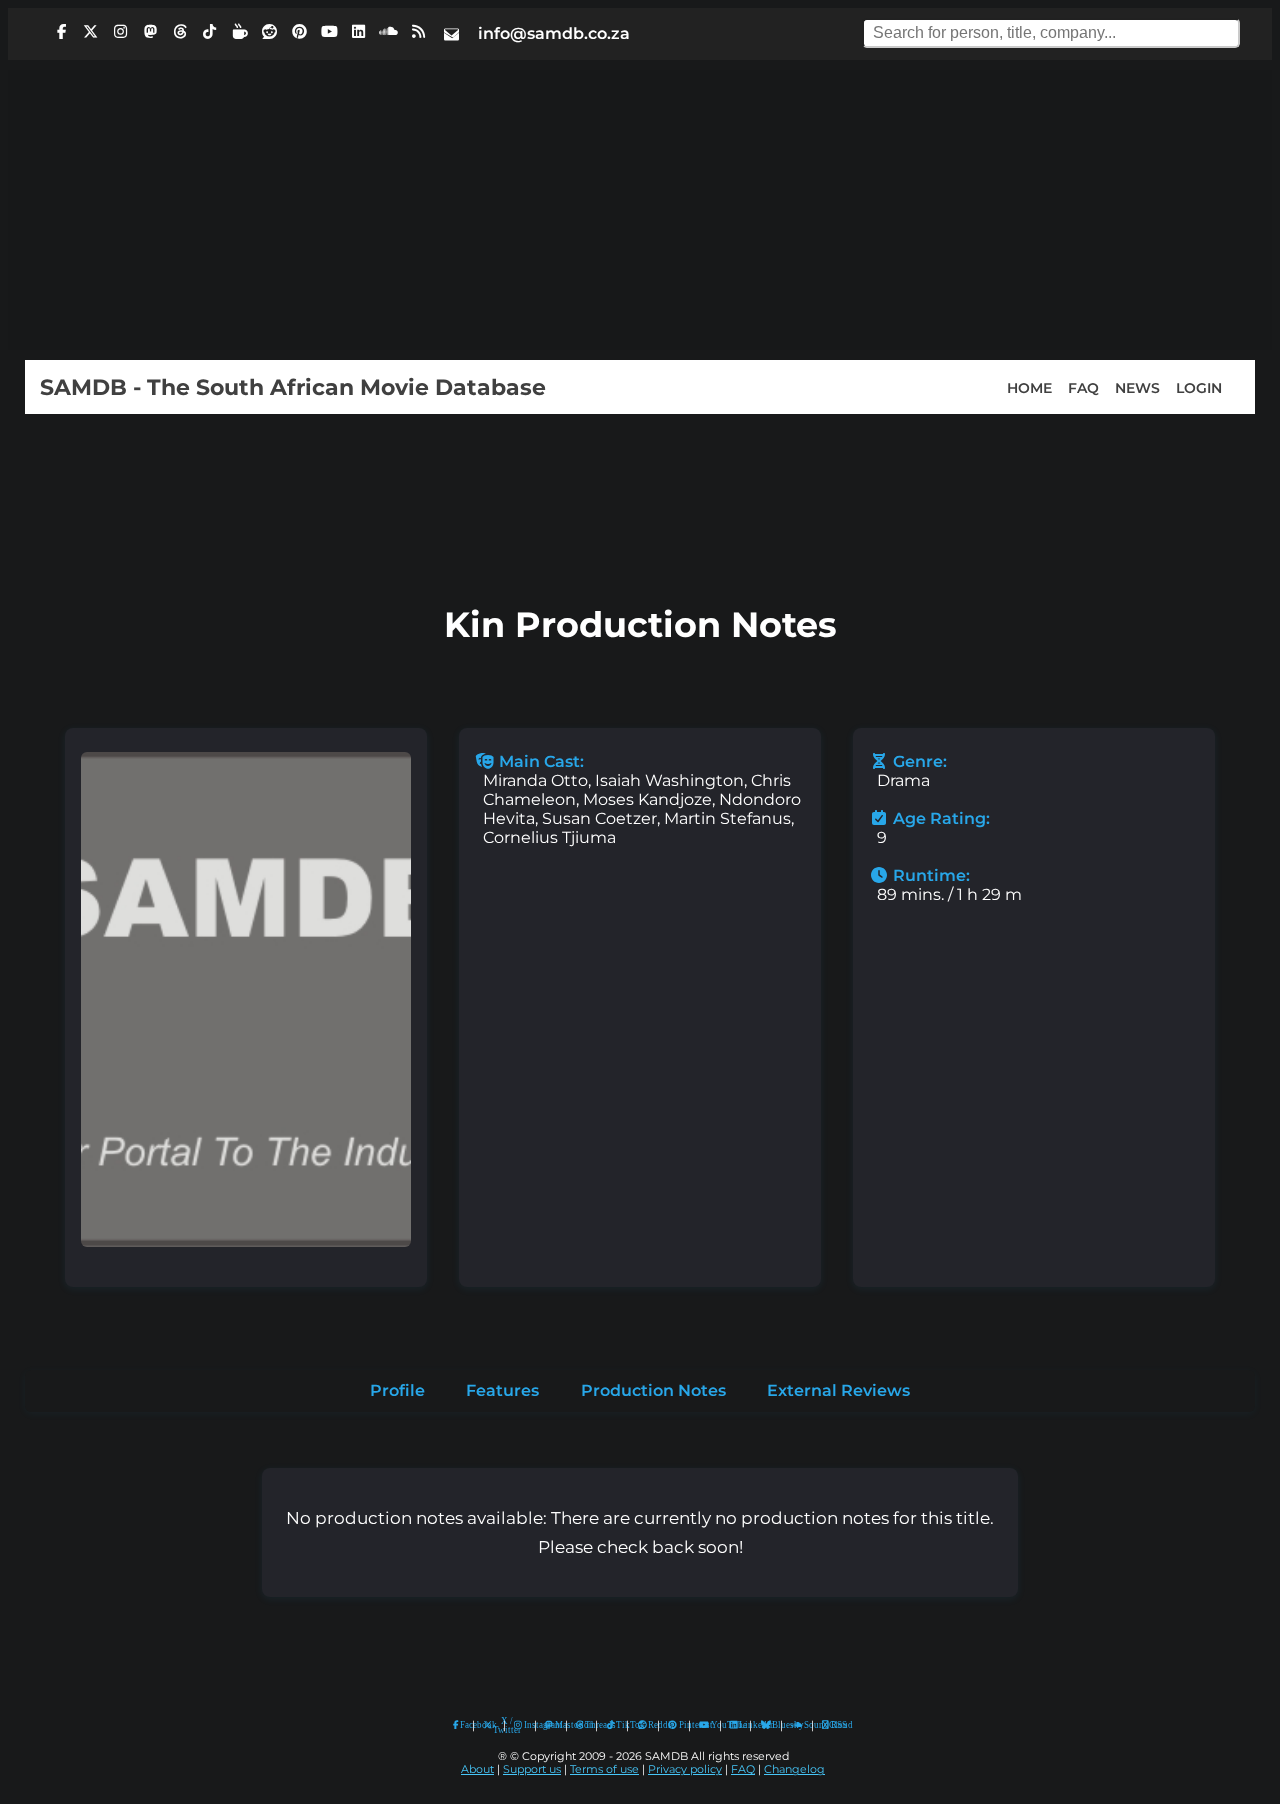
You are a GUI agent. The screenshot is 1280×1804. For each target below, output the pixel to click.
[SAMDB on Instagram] (121, 32)
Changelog (794, 1769)
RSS (832, 1725)
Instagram (525, 1725)
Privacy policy (685, 1769)
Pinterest (679, 1725)
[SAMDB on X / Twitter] (91, 32)
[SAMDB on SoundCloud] (389, 32)
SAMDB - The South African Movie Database (293, 387)
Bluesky (766, 1725)
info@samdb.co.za (554, 33)
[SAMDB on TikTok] (210, 32)
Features (502, 1390)
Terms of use (604, 1769)
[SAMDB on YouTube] (329, 32)
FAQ (1083, 387)
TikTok (617, 1725)
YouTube (704, 1725)
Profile (397, 1390)
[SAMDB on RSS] (418, 32)
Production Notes (653, 1390)
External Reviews (838, 1390)
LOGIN (1199, 387)
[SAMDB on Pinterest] (299, 32)
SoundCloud (797, 1725)
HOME (1029, 387)
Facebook (462, 1725)
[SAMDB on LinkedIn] (359, 32)
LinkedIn (740, 1725)
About (477, 1769)
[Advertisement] (640, 210)
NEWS (1137, 387)
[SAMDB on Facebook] (61, 32)
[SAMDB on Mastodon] (150, 32)
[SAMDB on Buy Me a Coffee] (240, 32)
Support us (532, 1769)
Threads (586, 1725)
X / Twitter (494, 1725)
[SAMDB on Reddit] (270, 32)
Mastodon (556, 1725)
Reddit (648, 1725)
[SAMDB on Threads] (180, 32)
